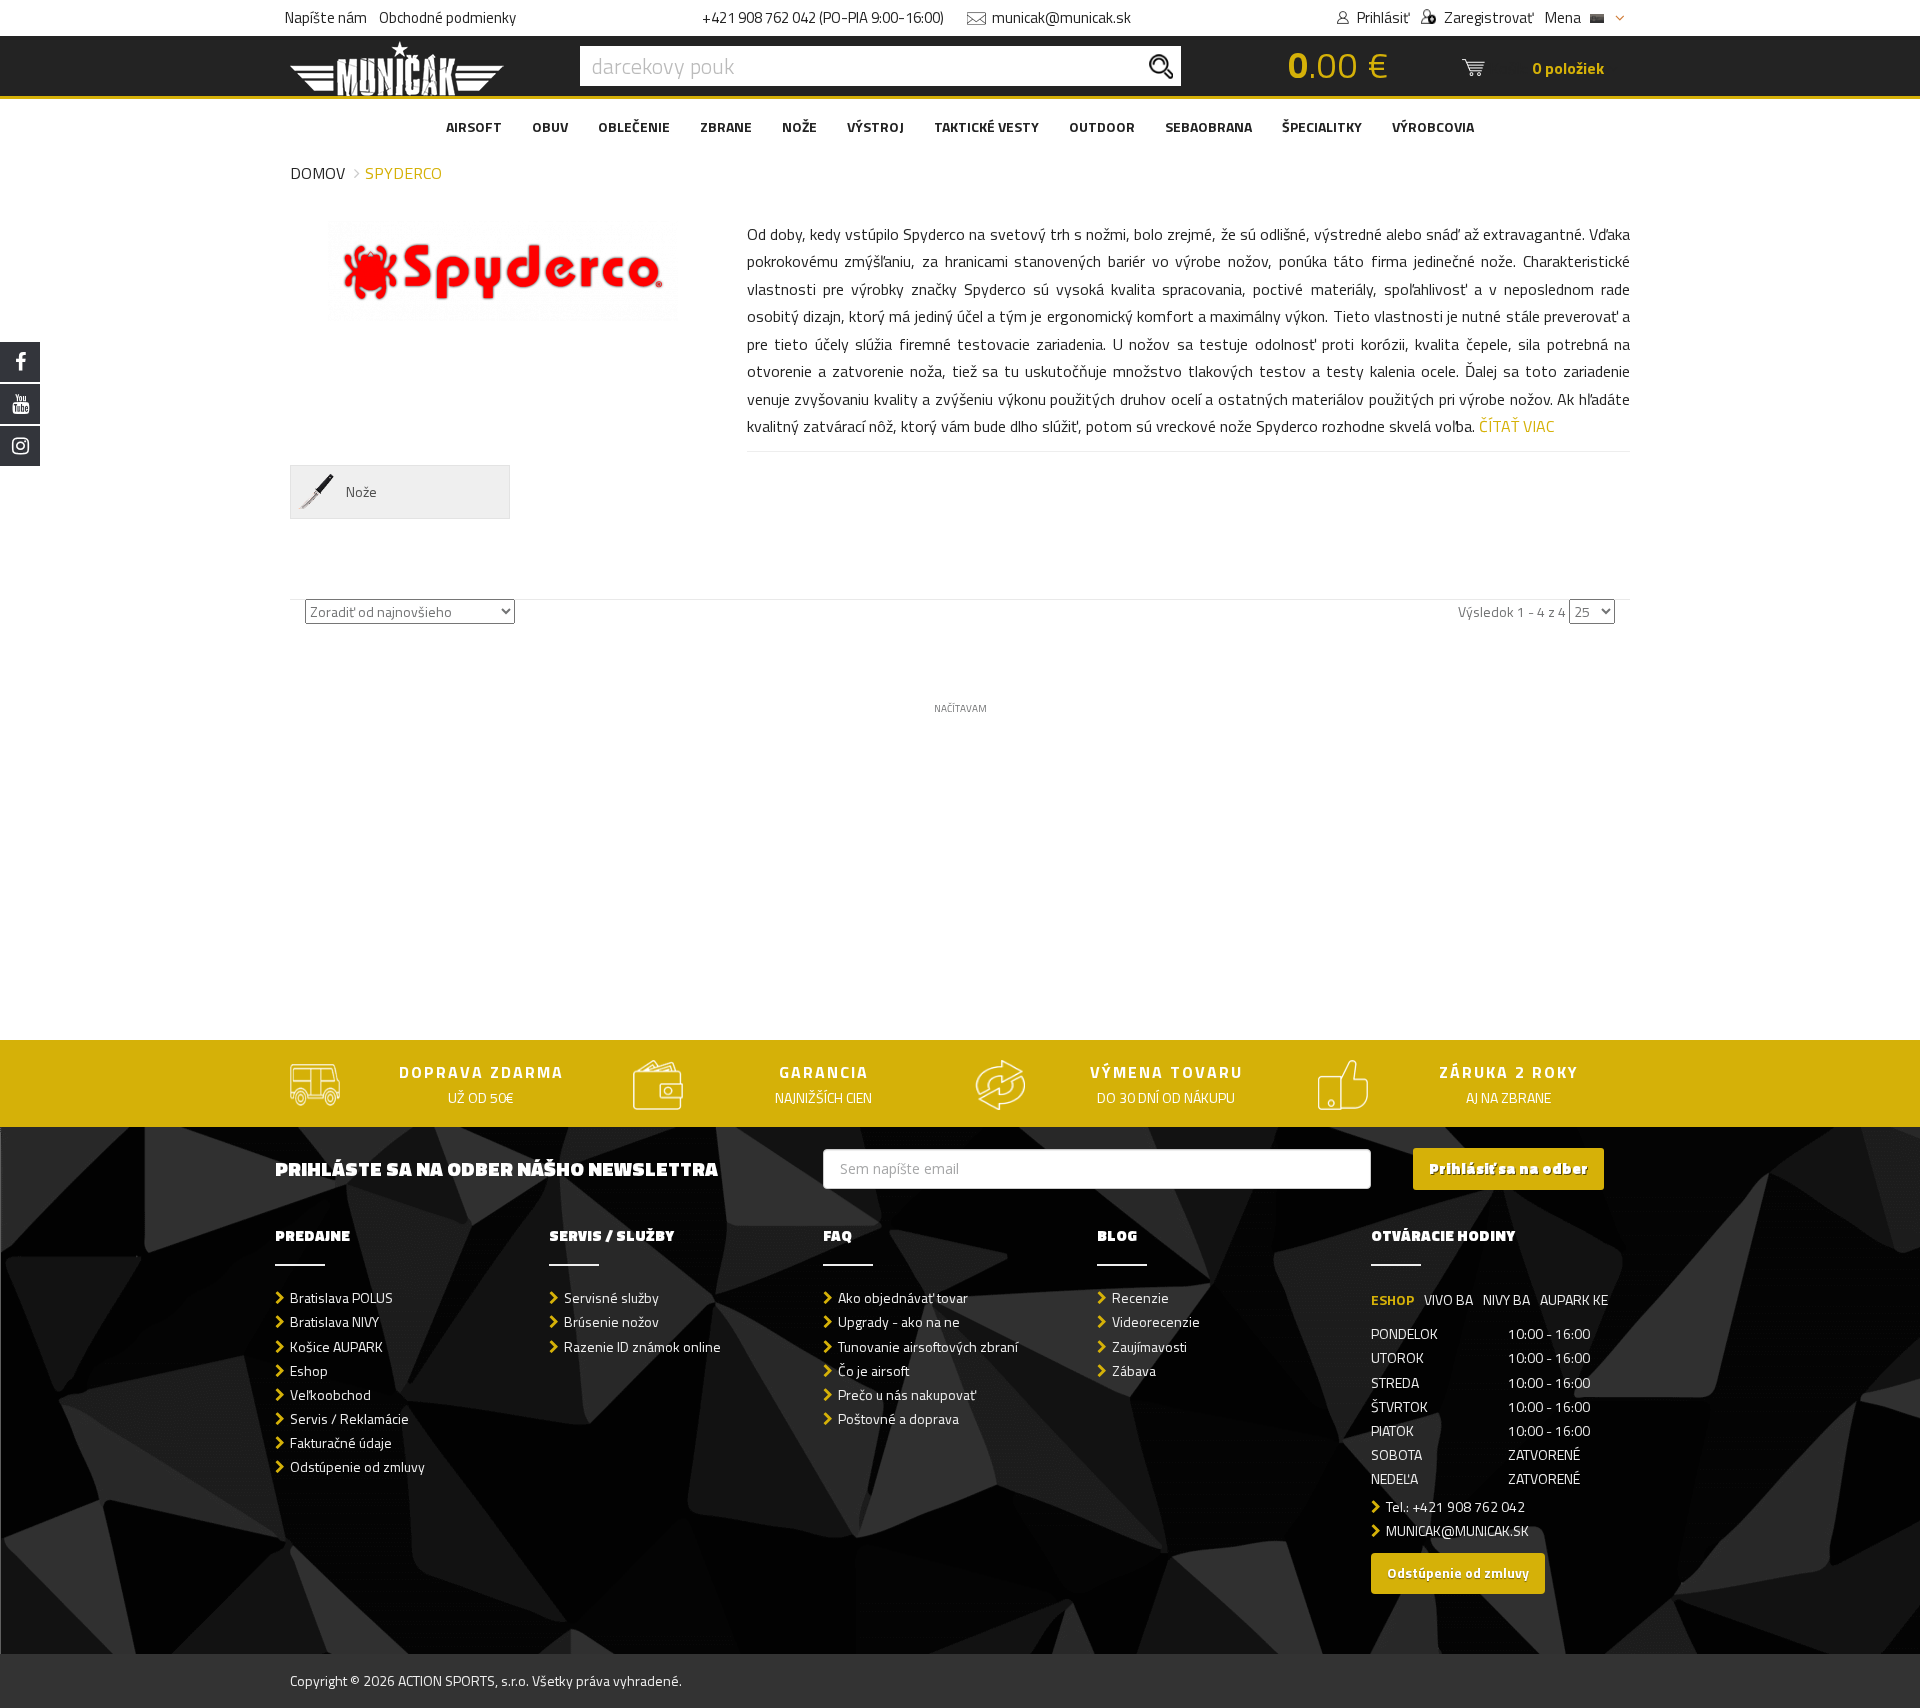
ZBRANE (726, 126)
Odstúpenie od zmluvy (357, 1466)
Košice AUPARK (336, 1346)
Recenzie (1140, 1297)
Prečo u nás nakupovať (907, 1394)
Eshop (309, 1370)
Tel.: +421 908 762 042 (1455, 1506)
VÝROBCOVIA (1433, 126)
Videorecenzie (1156, 1321)
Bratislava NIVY (334, 1321)
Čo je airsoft (873, 1370)
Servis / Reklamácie (349, 1418)
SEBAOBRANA (1208, 126)
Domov (317, 173)
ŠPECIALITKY (1322, 126)
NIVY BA (1506, 1299)
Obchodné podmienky (447, 17)
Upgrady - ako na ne (899, 1321)
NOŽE (799, 126)
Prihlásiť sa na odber (1508, 1168)
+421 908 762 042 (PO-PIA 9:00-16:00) (823, 17)
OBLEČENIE (634, 126)
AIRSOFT (474, 126)
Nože (361, 491)
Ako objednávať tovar (903, 1297)
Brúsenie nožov (611, 1321)
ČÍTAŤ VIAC (1516, 426)
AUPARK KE (1574, 1299)
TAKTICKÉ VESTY (986, 126)
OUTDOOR (1102, 126)
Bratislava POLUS (341, 1297)
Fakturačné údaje (341, 1442)
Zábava (1134, 1370)
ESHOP (1392, 1299)
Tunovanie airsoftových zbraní (928, 1346)
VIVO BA (1448, 1299)
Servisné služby (611, 1297)
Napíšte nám (326, 17)
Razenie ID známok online (642, 1346)
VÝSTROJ (875, 126)
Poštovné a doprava (898, 1418)
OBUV (550, 126)
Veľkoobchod (330, 1394)
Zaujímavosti (1149, 1346)
